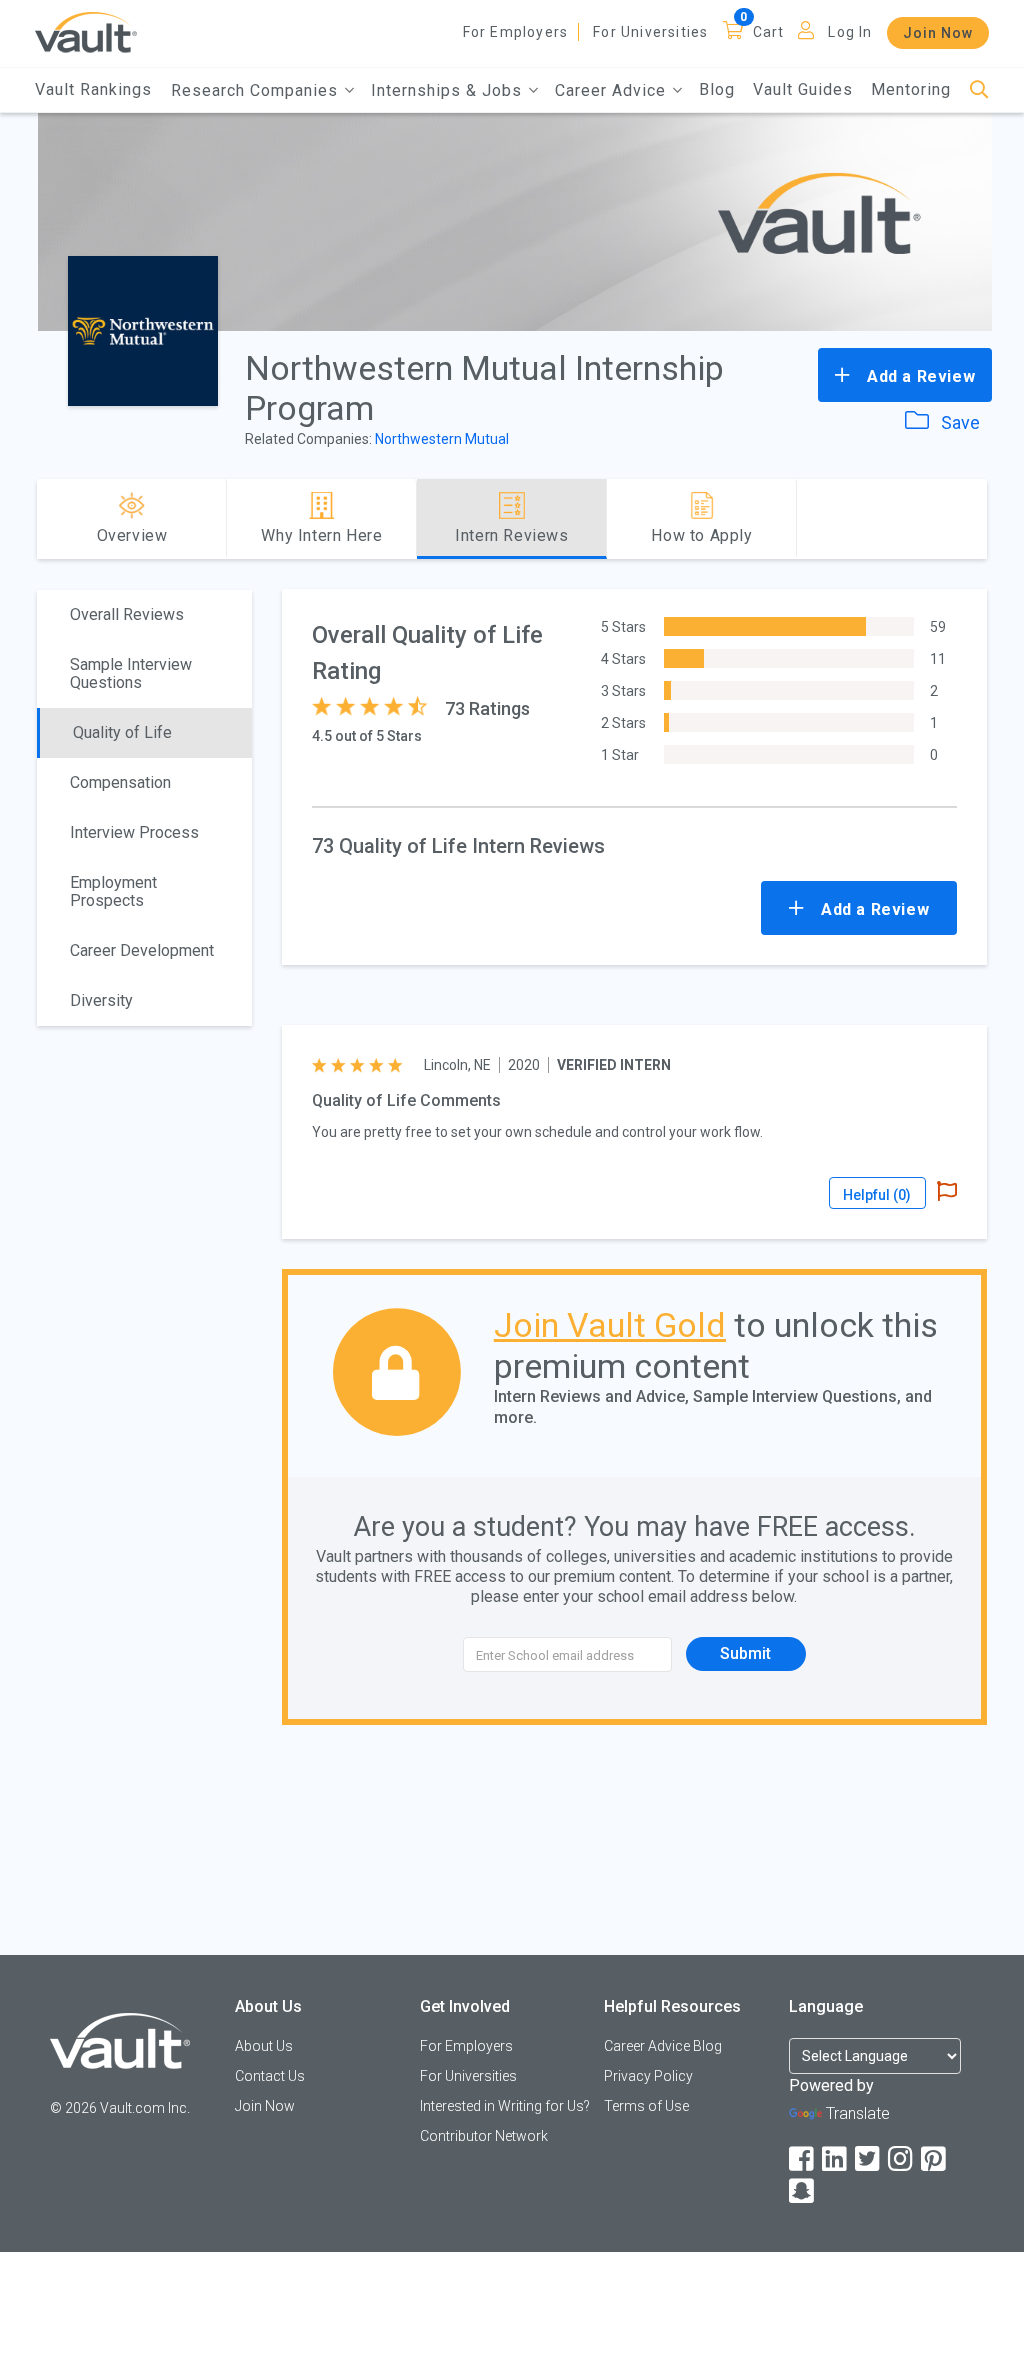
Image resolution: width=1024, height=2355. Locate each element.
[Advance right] (979, 519)
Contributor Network (484, 2136)
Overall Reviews (127, 614)
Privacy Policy (648, 2076)
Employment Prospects (113, 891)
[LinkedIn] (836, 2159)
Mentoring (911, 89)
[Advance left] (45, 519)
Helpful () (877, 1195)
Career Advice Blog (663, 2046)
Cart (769, 32)
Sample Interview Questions (131, 673)
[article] (634, 1132)
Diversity (101, 1000)
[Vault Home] (86, 31)
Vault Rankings (93, 89)
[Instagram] (902, 2159)
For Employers (516, 32)
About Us (264, 2046)
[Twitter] (869, 2159)
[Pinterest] (935, 2159)
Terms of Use (646, 2106)
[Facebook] (803, 2159)
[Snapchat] (803, 2191)
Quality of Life (122, 732)
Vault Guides (803, 89)
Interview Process (134, 832)
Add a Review (918, 376)
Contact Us (270, 2076)
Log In (850, 32)
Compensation (120, 782)
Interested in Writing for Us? (505, 2106)
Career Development (142, 950)
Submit (745, 1653)
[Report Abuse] (947, 1193)
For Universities (650, 32)
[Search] (979, 90)
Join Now (938, 33)
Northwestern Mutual (442, 439)
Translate (858, 2113)
